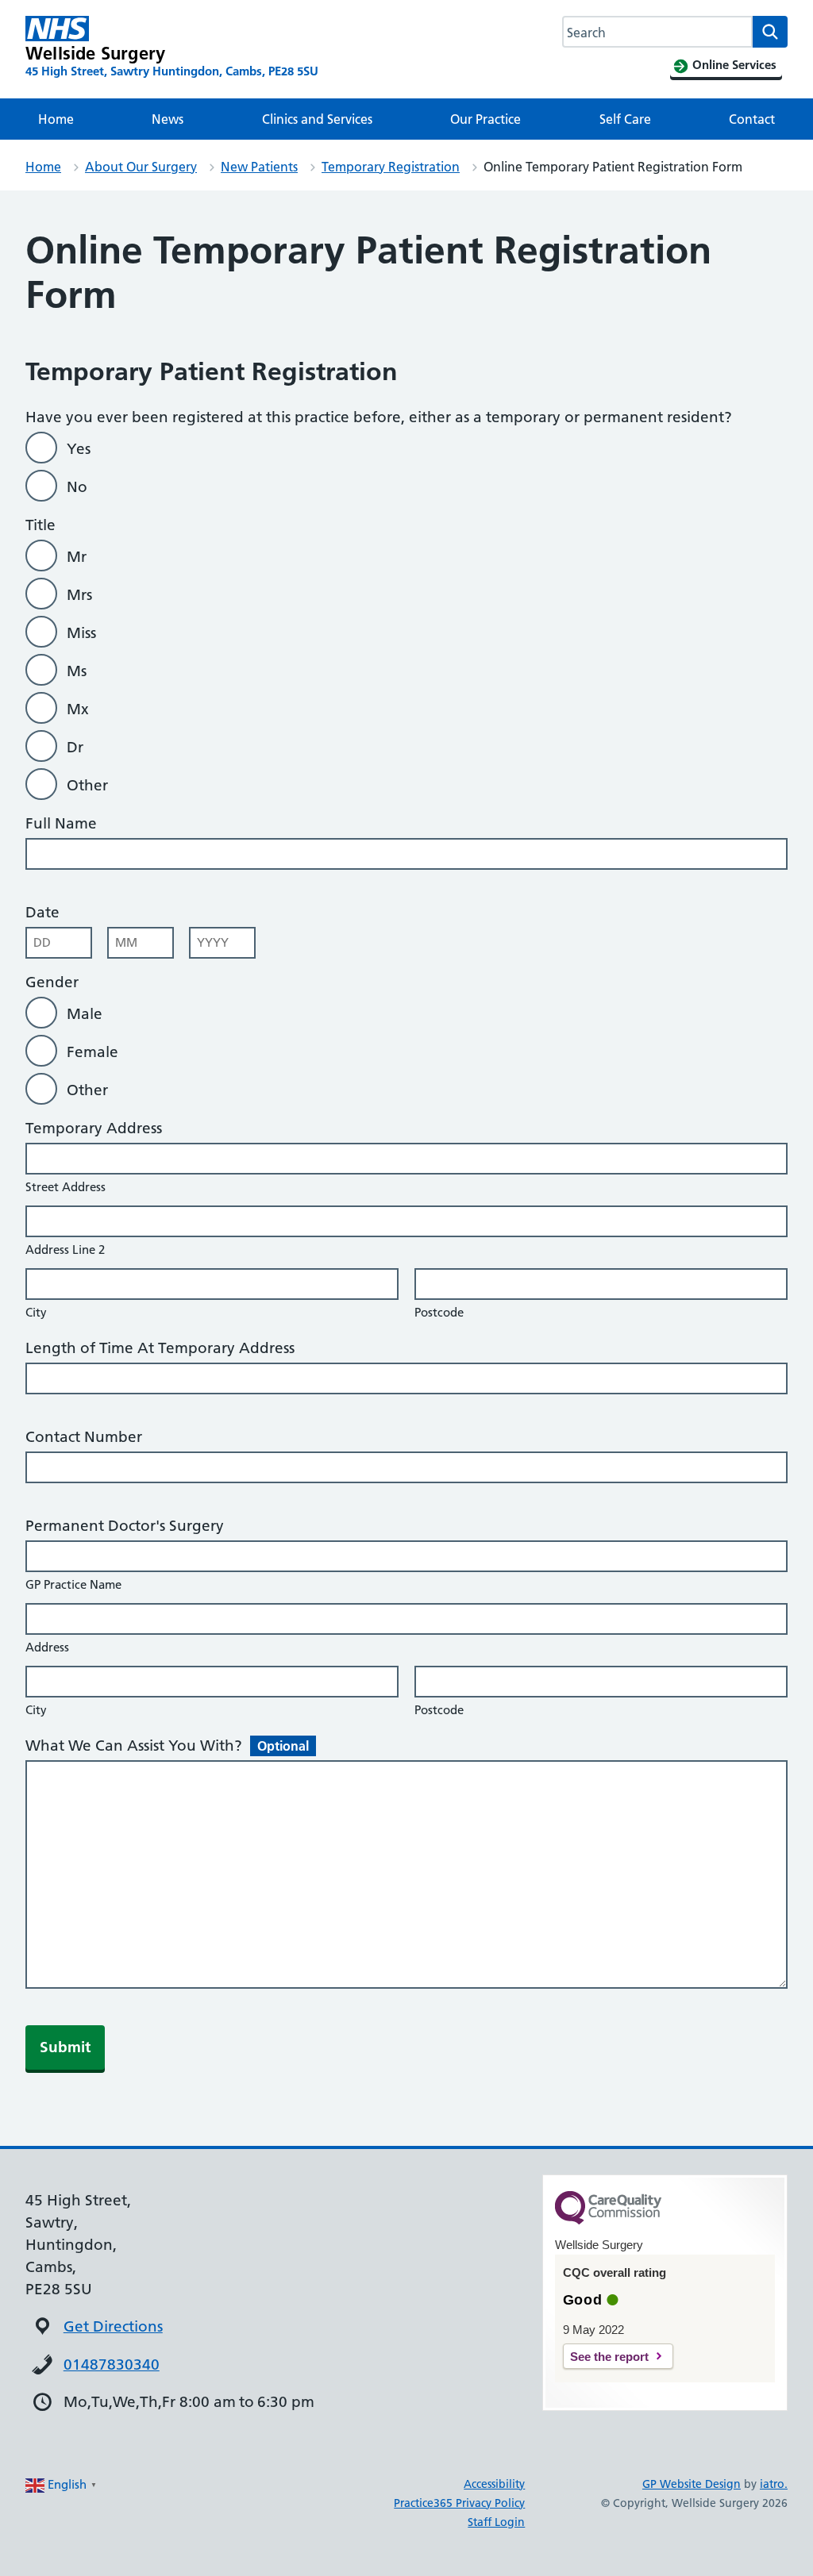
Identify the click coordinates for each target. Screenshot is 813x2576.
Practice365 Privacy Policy (459, 2503)
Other (87, 785)
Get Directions (113, 2326)
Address (47, 1647)
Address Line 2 (65, 1250)
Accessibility (494, 2484)
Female (92, 1052)
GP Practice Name (73, 1584)
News (168, 119)
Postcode (439, 1312)
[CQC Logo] (608, 2220)
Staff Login (496, 2522)
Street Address (66, 1187)
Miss (81, 633)
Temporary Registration (391, 167)
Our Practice (485, 119)
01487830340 (112, 2365)
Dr (75, 747)
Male (85, 1014)
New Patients (259, 167)
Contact (752, 119)
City (36, 1312)
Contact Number (84, 1437)
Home (56, 119)
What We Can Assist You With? (167, 1746)
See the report (609, 2357)
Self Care (625, 119)
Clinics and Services (317, 119)
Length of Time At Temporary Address (160, 1348)
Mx (78, 709)
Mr (77, 557)
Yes (79, 449)
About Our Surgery (141, 167)
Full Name (61, 823)
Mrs (79, 595)
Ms (77, 671)
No (77, 487)
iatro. (774, 2484)
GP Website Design (692, 2484)
